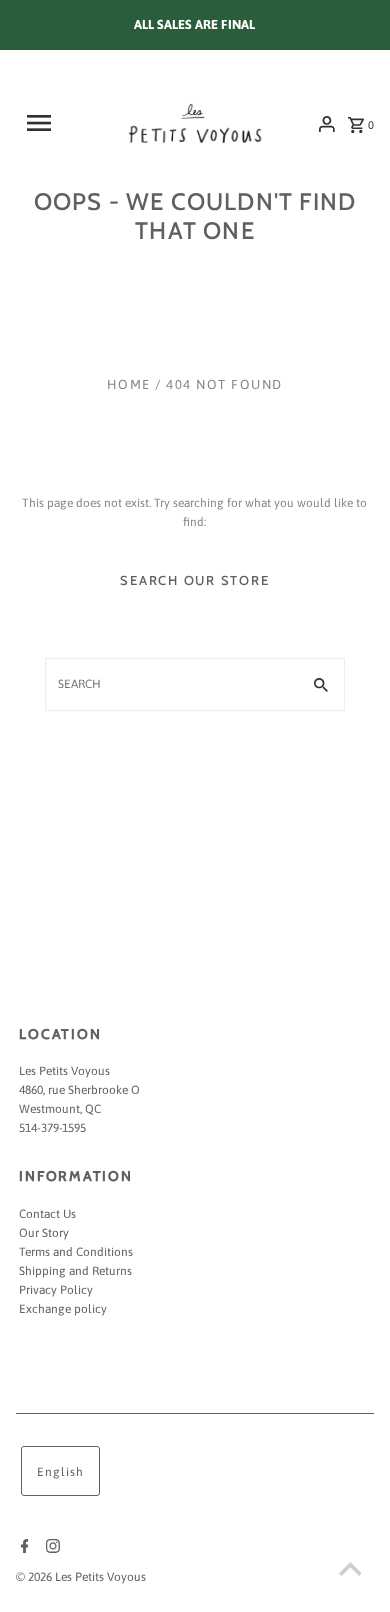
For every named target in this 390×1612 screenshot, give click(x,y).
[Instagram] (50, 1548)
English (60, 1472)
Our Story (44, 1233)
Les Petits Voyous (64, 1071)
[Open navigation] (48, 123)
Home (129, 384)
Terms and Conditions (76, 1252)
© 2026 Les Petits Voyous (81, 1577)
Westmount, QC (60, 1109)
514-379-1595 (52, 1128)
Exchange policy (63, 1309)
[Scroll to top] (350, 1572)
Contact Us (47, 1214)
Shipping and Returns (75, 1271)
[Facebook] (22, 1548)
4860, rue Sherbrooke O (79, 1090)
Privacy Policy (56, 1290)
